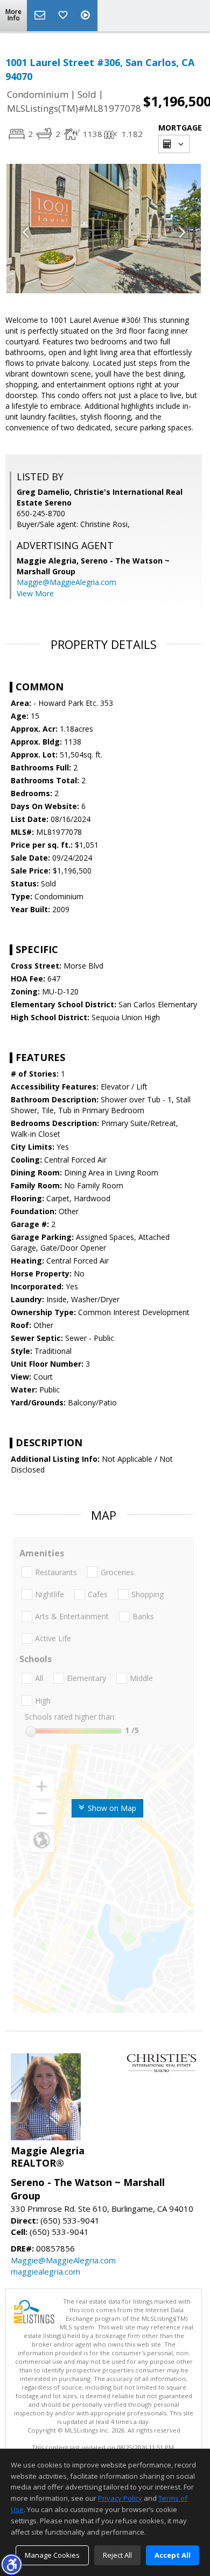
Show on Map (111, 1808)
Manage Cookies (52, 2555)
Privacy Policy (120, 2498)
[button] (11, 2564)
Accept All (173, 2555)
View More (35, 593)
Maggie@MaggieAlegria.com (66, 582)
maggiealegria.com (45, 2271)
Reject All (117, 2555)
